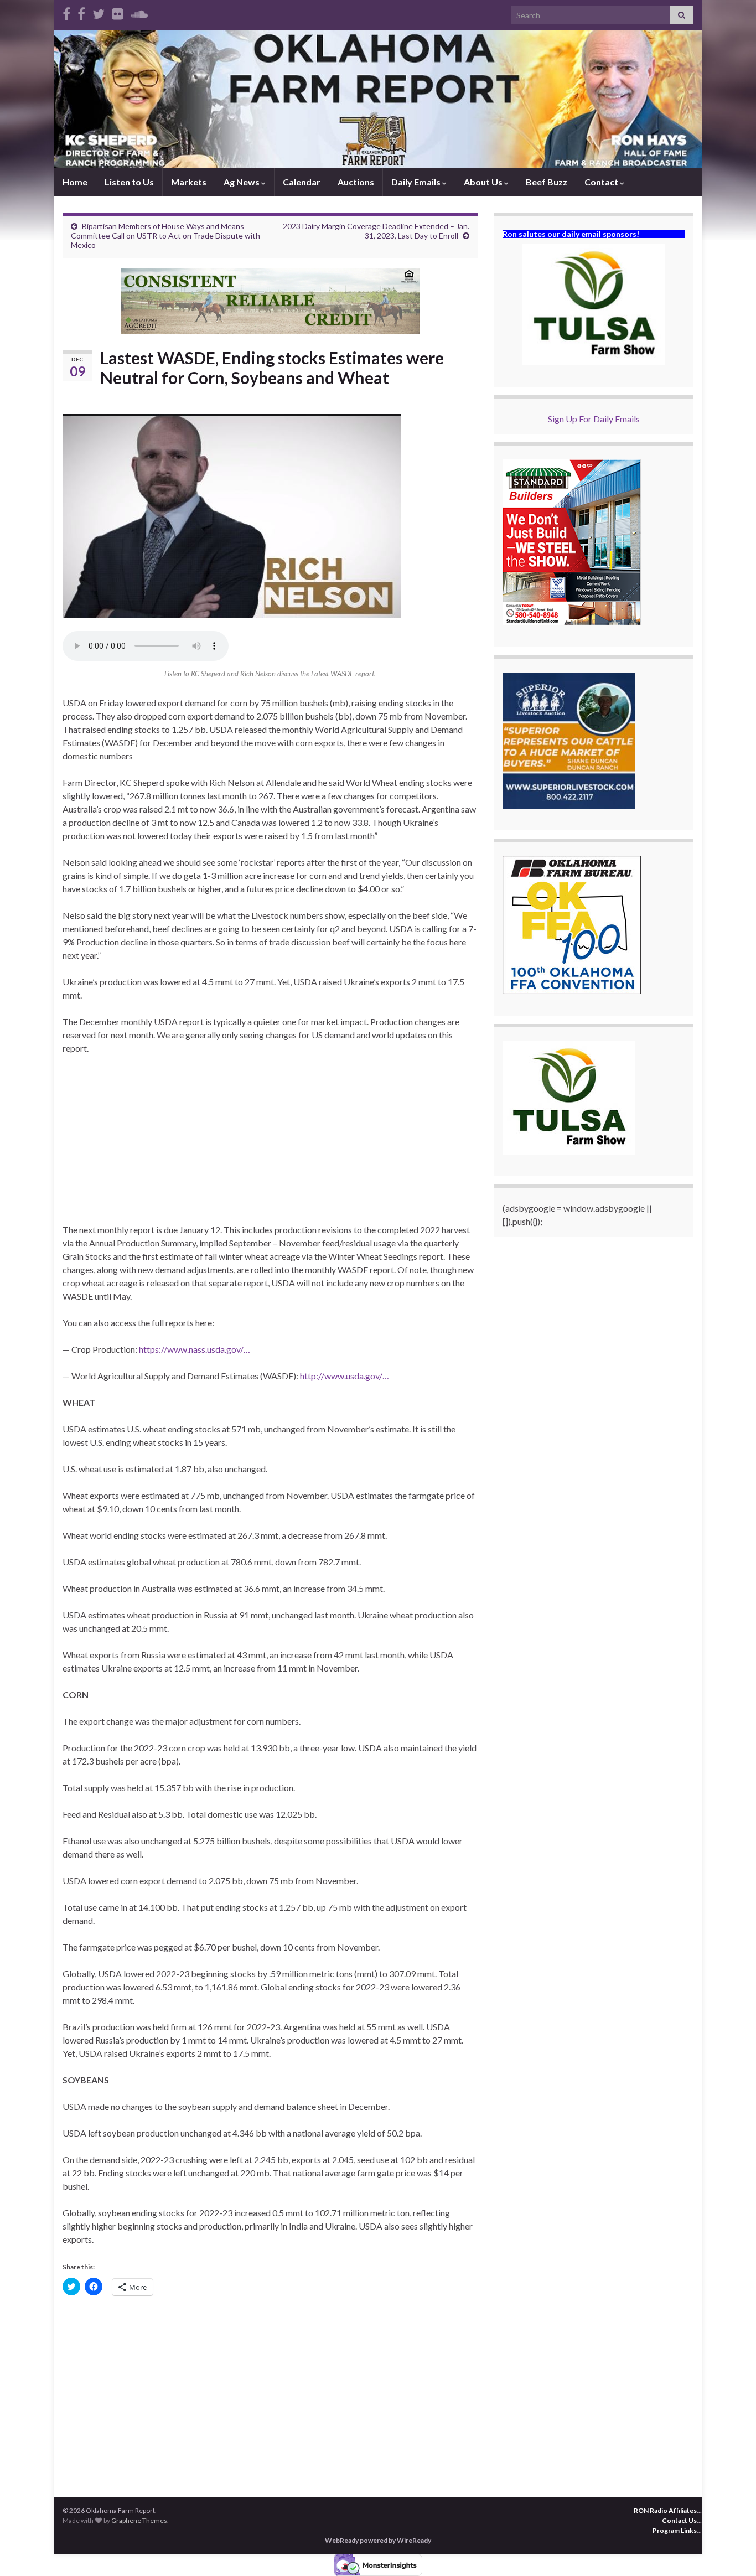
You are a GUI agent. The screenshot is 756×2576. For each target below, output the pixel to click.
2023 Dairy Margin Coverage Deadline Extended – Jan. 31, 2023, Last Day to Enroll (376, 231)
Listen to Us (129, 182)
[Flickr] (118, 12)
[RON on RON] (99, 12)
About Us (484, 182)
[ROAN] (66, 12)
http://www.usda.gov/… (345, 1376)
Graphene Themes (139, 2520)
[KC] (81, 12)
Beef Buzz (547, 182)
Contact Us (679, 2520)
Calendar (302, 182)
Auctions (356, 182)
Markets (189, 182)
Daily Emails (417, 182)
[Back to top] (731, 2551)
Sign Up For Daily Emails (594, 419)
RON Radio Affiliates (665, 2510)
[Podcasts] (139, 12)
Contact (602, 182)
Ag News (242, 182)
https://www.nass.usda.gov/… (195, 1349)
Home (75, 182)
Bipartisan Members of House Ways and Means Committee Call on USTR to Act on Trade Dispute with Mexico (165, 236)
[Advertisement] (270, 1146)
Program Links (675, 2530)
